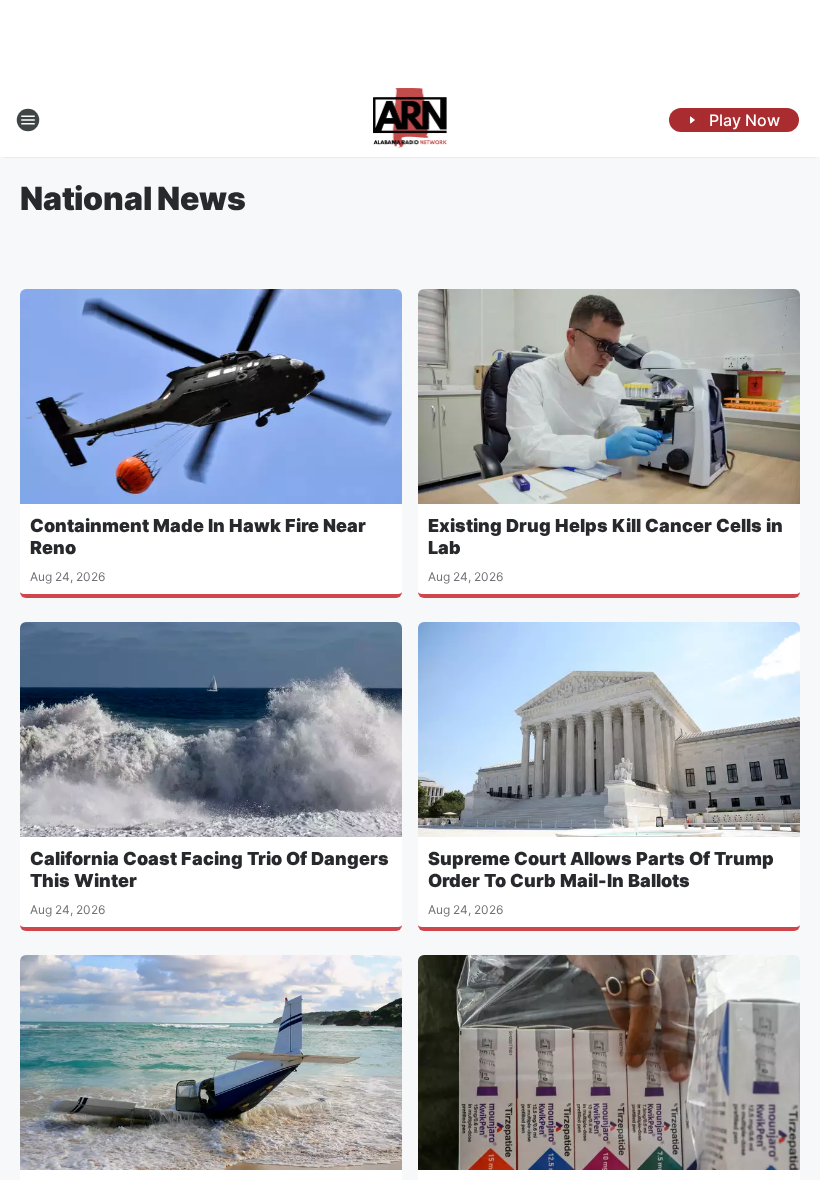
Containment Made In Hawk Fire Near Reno (198, 536)
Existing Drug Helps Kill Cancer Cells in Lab (605, 536)
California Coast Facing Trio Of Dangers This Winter (209, 869)
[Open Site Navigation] (28, 120)
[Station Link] (410, 120)
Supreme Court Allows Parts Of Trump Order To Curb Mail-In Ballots (601, 869)
